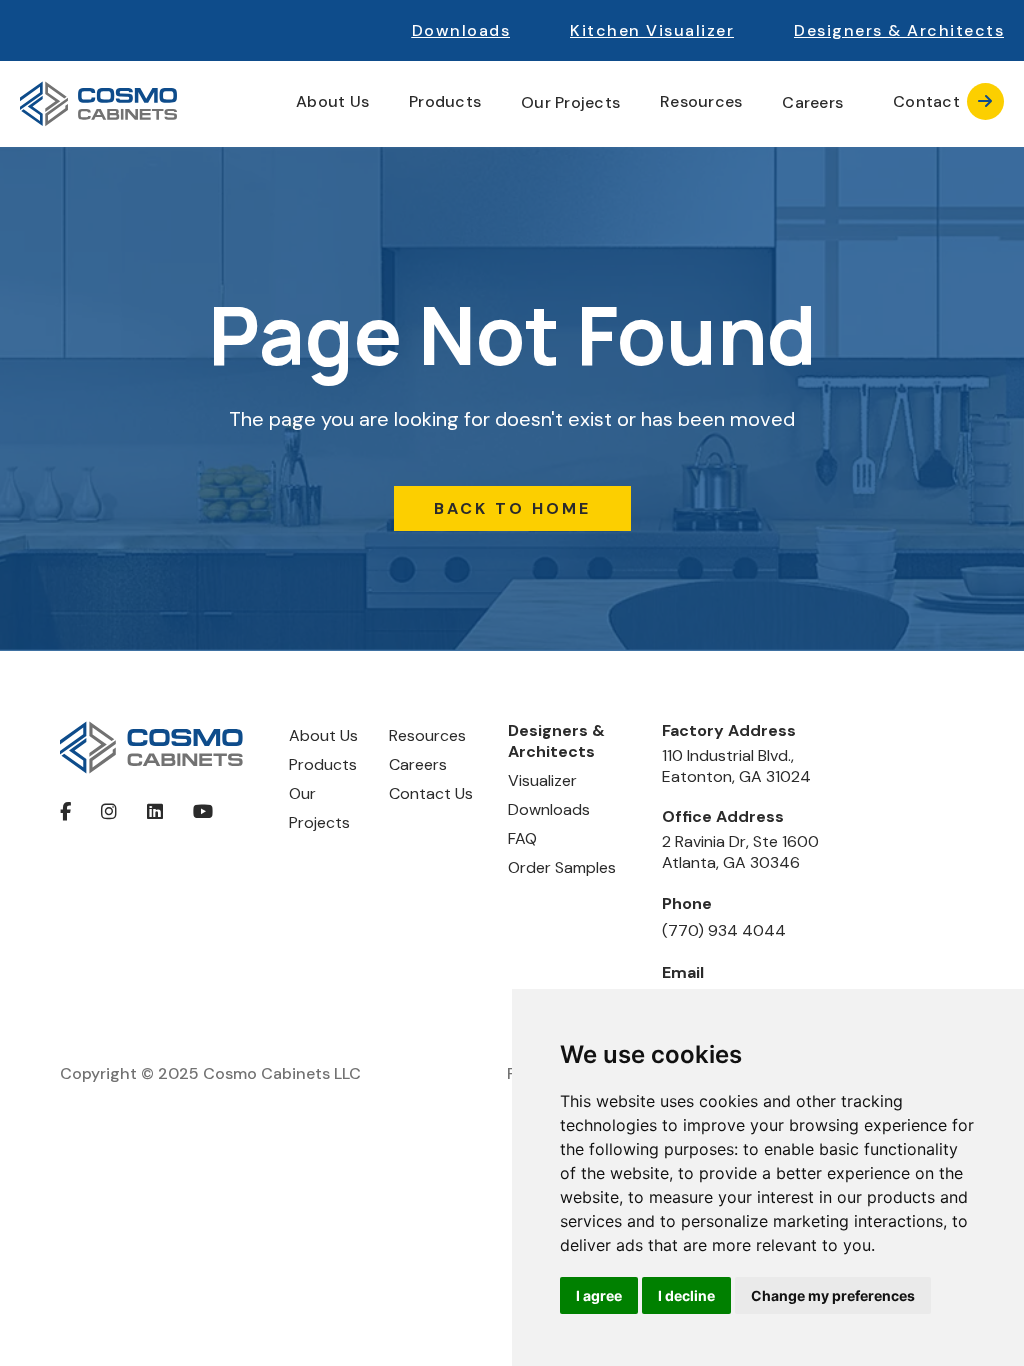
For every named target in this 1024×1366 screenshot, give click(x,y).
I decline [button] (686, 1295)
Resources (427, 735)
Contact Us (431, 793)
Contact (943, 101)
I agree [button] (599, 1295)
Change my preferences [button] (833, 1295)
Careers (812, 103)
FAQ (522, 838)
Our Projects (570, 103)
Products (323, 764)
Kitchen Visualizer (652, 30)
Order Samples (562, 867)
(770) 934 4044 (724, 930)
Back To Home (512, 508)
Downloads (461, 30)
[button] (899, 30)
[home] (98, 104)
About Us (323, 735)
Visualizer (542, 780)
